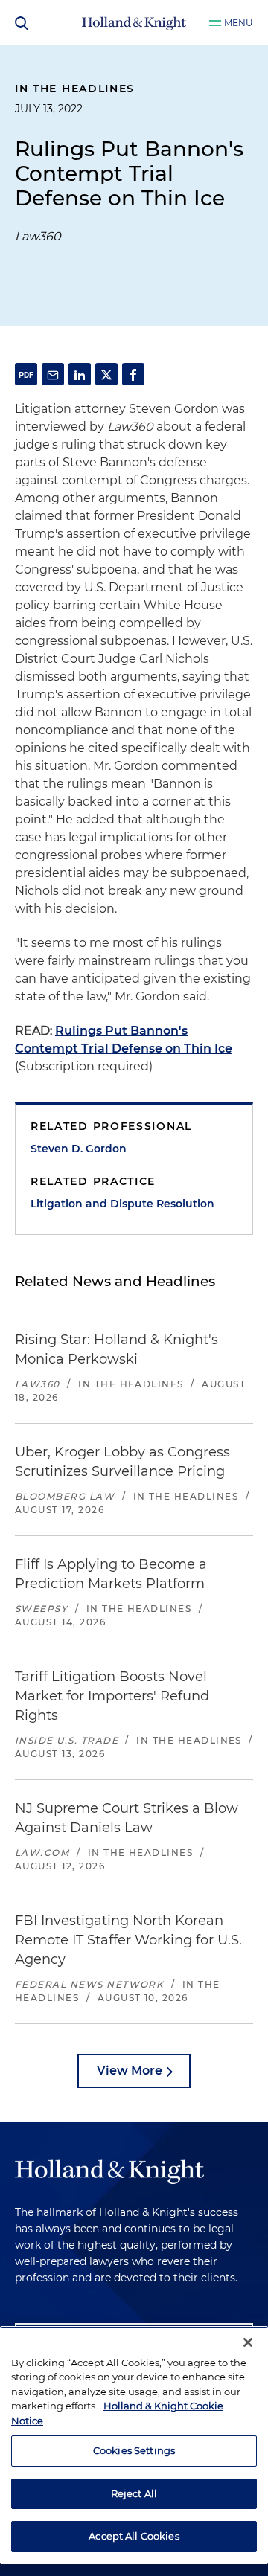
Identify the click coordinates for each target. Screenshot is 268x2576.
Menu (239, 23)
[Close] (248, 2342)
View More (130, 2071)
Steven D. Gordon (79, 1149)
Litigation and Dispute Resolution (122, 1204)
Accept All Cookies (134, 2536)
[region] (134, 2445)
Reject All (134, 2493)
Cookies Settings (134, 2450)
